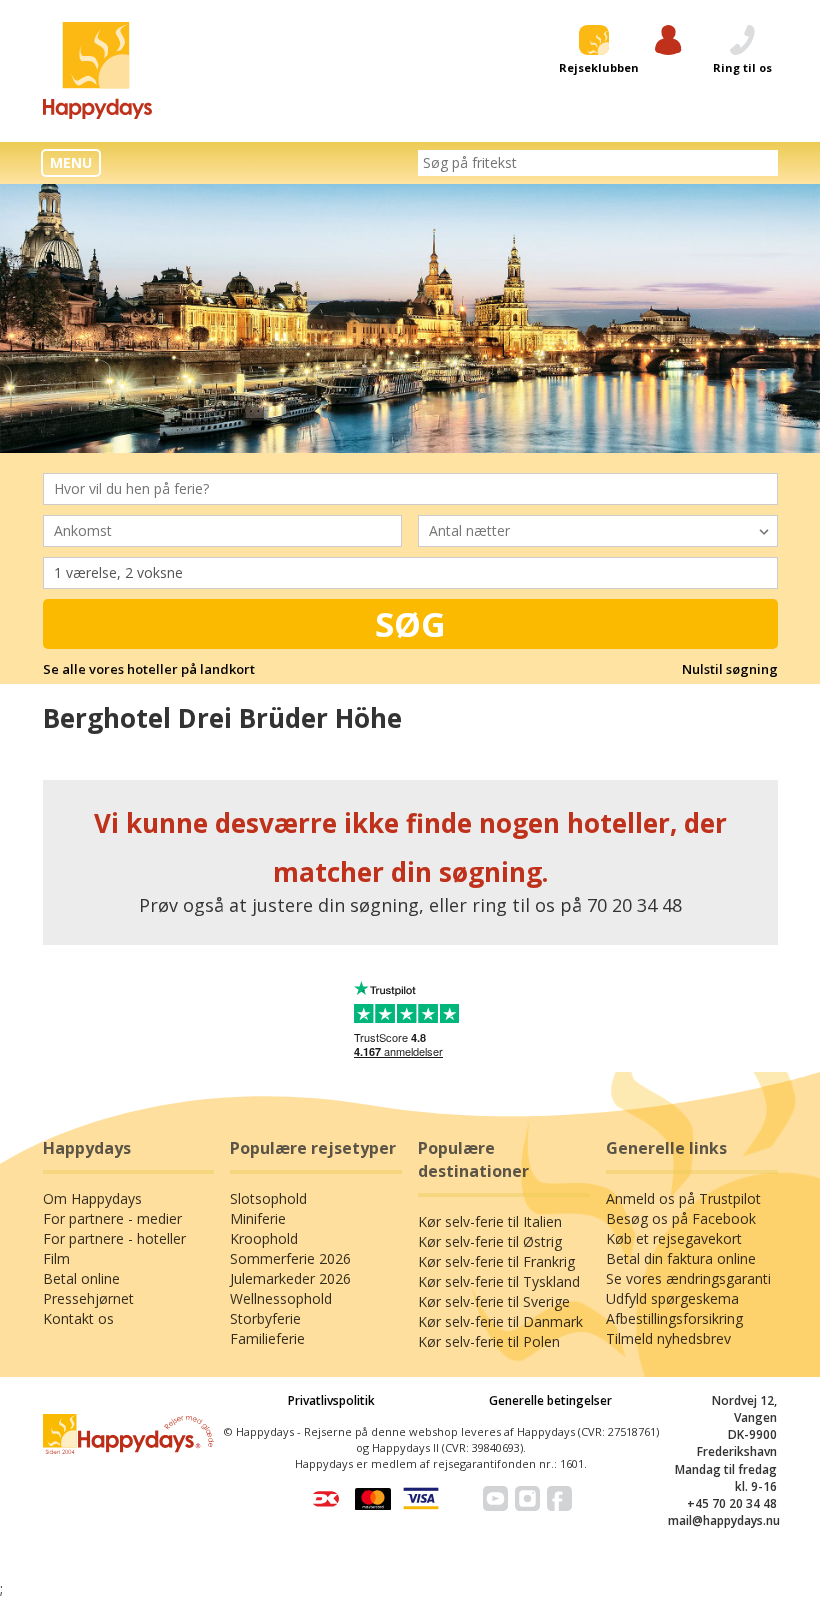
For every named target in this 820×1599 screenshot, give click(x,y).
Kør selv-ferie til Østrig (490, 1241)
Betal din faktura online (681, 1258)
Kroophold (264, 1238)
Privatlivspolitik (331, 1400)
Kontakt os (78, 1318)
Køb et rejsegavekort (674, 1238)
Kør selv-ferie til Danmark (500, 1321)
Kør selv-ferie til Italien (490, 1221)
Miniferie (258, 1218)
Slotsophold (268, 1198)
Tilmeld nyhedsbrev (668, 1338)
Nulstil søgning (730, 669)
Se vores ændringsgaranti (688, 1278)
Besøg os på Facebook (681, 1218)
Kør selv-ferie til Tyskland (499, 1281)
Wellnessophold (281, 1298)
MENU (71, 162)
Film (56, 1258)
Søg (410, 624)
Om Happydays (92, 1198)
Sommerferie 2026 (290, 1258)
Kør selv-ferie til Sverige (494, 1301)
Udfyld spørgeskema (672, 1298)
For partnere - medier (112, 1218)
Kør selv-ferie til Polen (489, 1341)
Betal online (81, 1278)
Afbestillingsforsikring (674, 1318)
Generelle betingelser (550, 1400)
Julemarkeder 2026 (290, 1278)
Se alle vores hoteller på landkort (149, 669)
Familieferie (267, 1338)
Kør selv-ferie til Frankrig (496, 1261)
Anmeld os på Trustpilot (683, 1198)
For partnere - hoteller (114, 1238)
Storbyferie (265, 1318)
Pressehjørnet (88, 1298)
